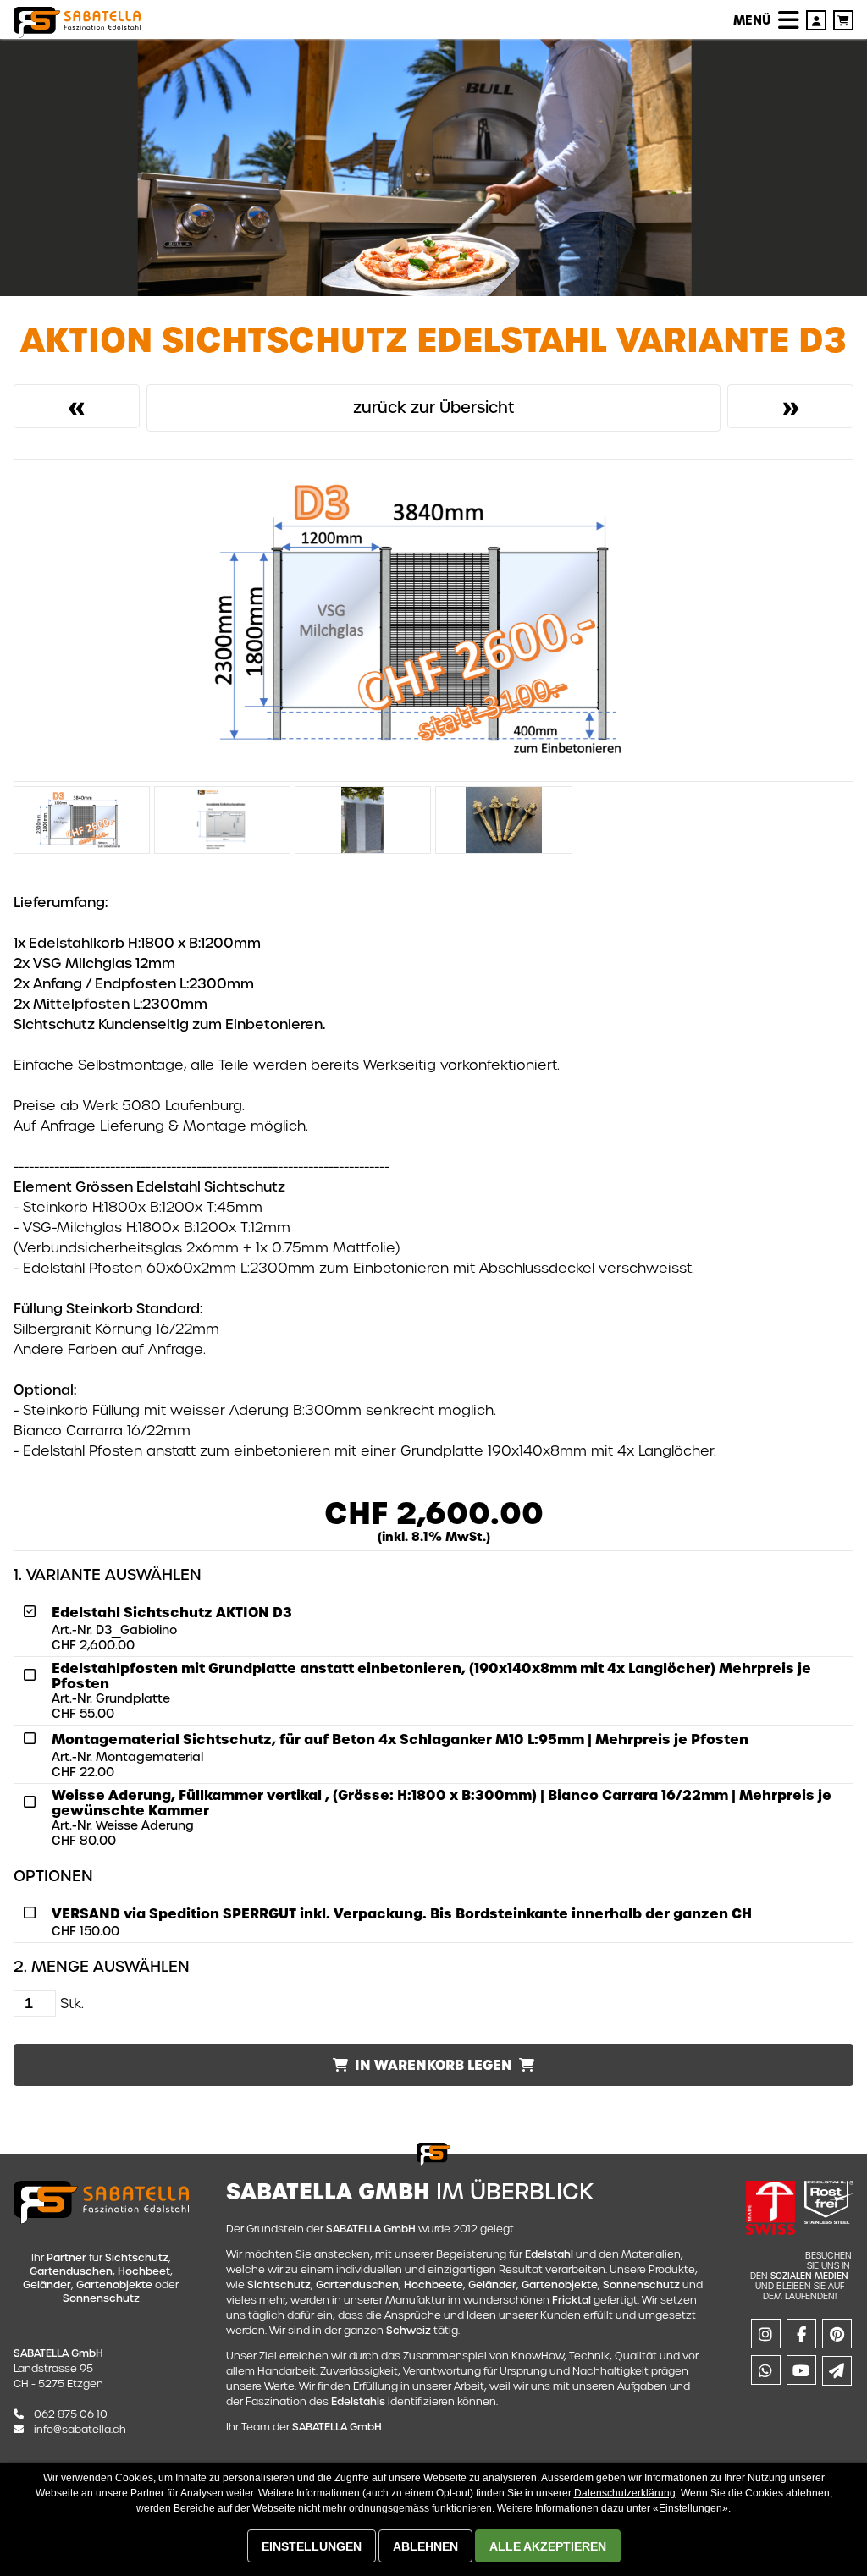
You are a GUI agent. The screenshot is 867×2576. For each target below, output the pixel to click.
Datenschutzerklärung (625, 2493)
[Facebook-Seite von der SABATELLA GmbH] (800, 2336)
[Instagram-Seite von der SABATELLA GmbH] (764, 2336)
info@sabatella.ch (80, 2429)
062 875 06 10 (71, 2414)
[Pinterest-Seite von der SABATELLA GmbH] (835, 2336)
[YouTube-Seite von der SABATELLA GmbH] (800, 2372)
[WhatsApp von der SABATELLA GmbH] (764, 2372)
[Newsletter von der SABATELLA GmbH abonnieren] (835, 2372)
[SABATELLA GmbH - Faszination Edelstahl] (77, 22)
